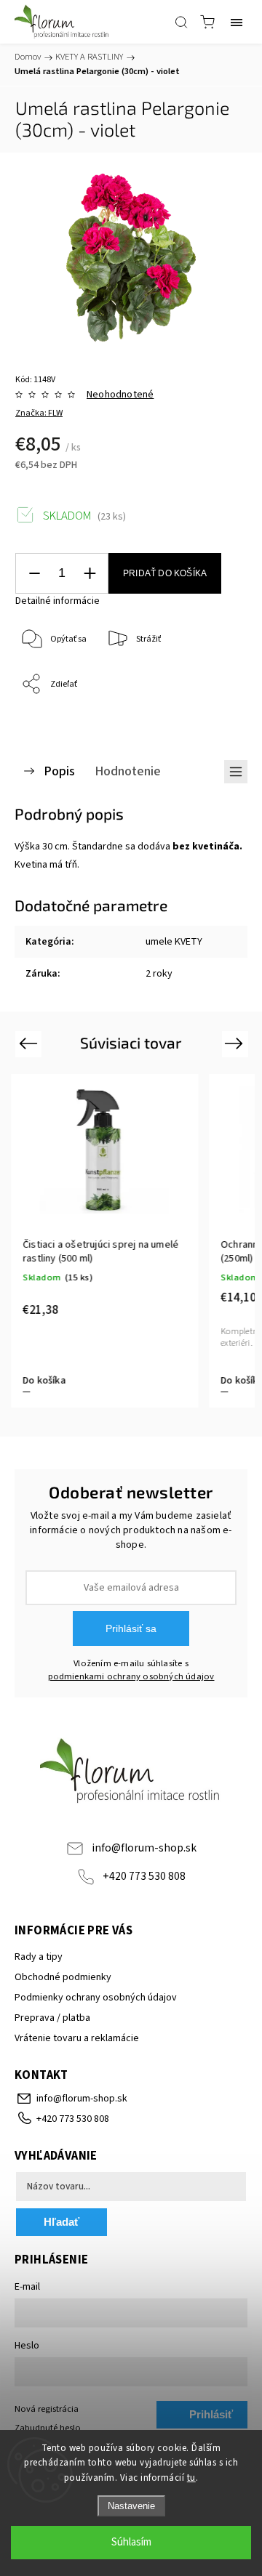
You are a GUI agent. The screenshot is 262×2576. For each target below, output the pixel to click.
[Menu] (237, 22)
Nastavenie (131, 2506)
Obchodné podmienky (63, 1977)
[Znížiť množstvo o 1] (34, 574)
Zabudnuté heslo (48, 2428)
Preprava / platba (52, 2018)
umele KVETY (174, 942)
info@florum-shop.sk (144, 1848)
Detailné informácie (57, 601)
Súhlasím (131, 2542)
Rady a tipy (39, 1957)
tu (191, 2478)
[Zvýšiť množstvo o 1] (90, 574)
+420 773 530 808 (144, 1876)
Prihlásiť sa (131, 1628)
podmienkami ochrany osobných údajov (131, 1676)
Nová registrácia (47, 2409)
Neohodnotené (120, 395)
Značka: (39, 413)
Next (236, 1043)
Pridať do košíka (165, 573)
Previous (30, 1043)
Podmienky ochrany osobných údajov (96, 1998)
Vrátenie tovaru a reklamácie (77, 2038)
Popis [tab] (59, 771)
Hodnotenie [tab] (128, 771)
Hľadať (61, 2222)
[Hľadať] (181, 22)
